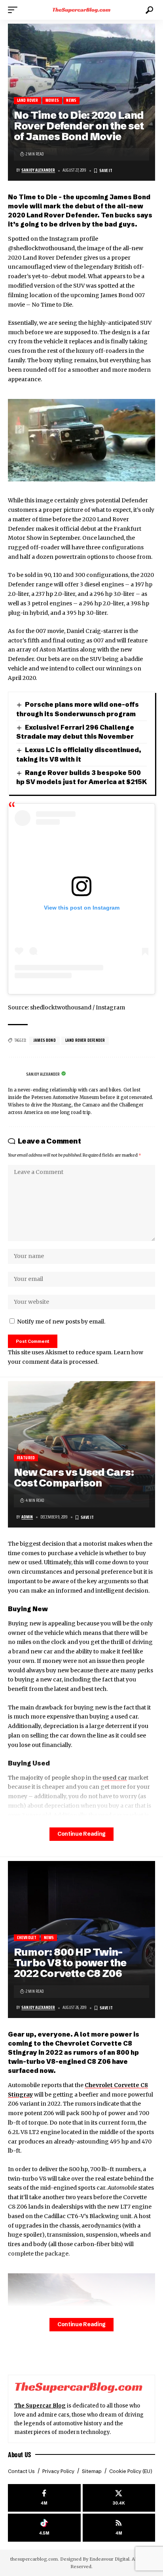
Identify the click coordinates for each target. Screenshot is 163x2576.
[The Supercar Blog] (82, 10)
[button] (15, 10)
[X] (119, 2498)
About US (20, 2454)
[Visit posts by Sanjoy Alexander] (15, 1075)
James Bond (45, 1040)
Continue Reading (81, 1834)
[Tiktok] (44, 2528)
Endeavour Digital (109, 2559)
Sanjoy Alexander (38, 170)
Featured (26, 1458)
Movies (52, 100)
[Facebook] (44, 2498)
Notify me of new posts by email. (61, 1322)
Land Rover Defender (85, 1040)
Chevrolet (27, 1938)
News (71, 100)
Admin (27, 1517)
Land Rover (28, 100)
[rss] (119, 2528)
